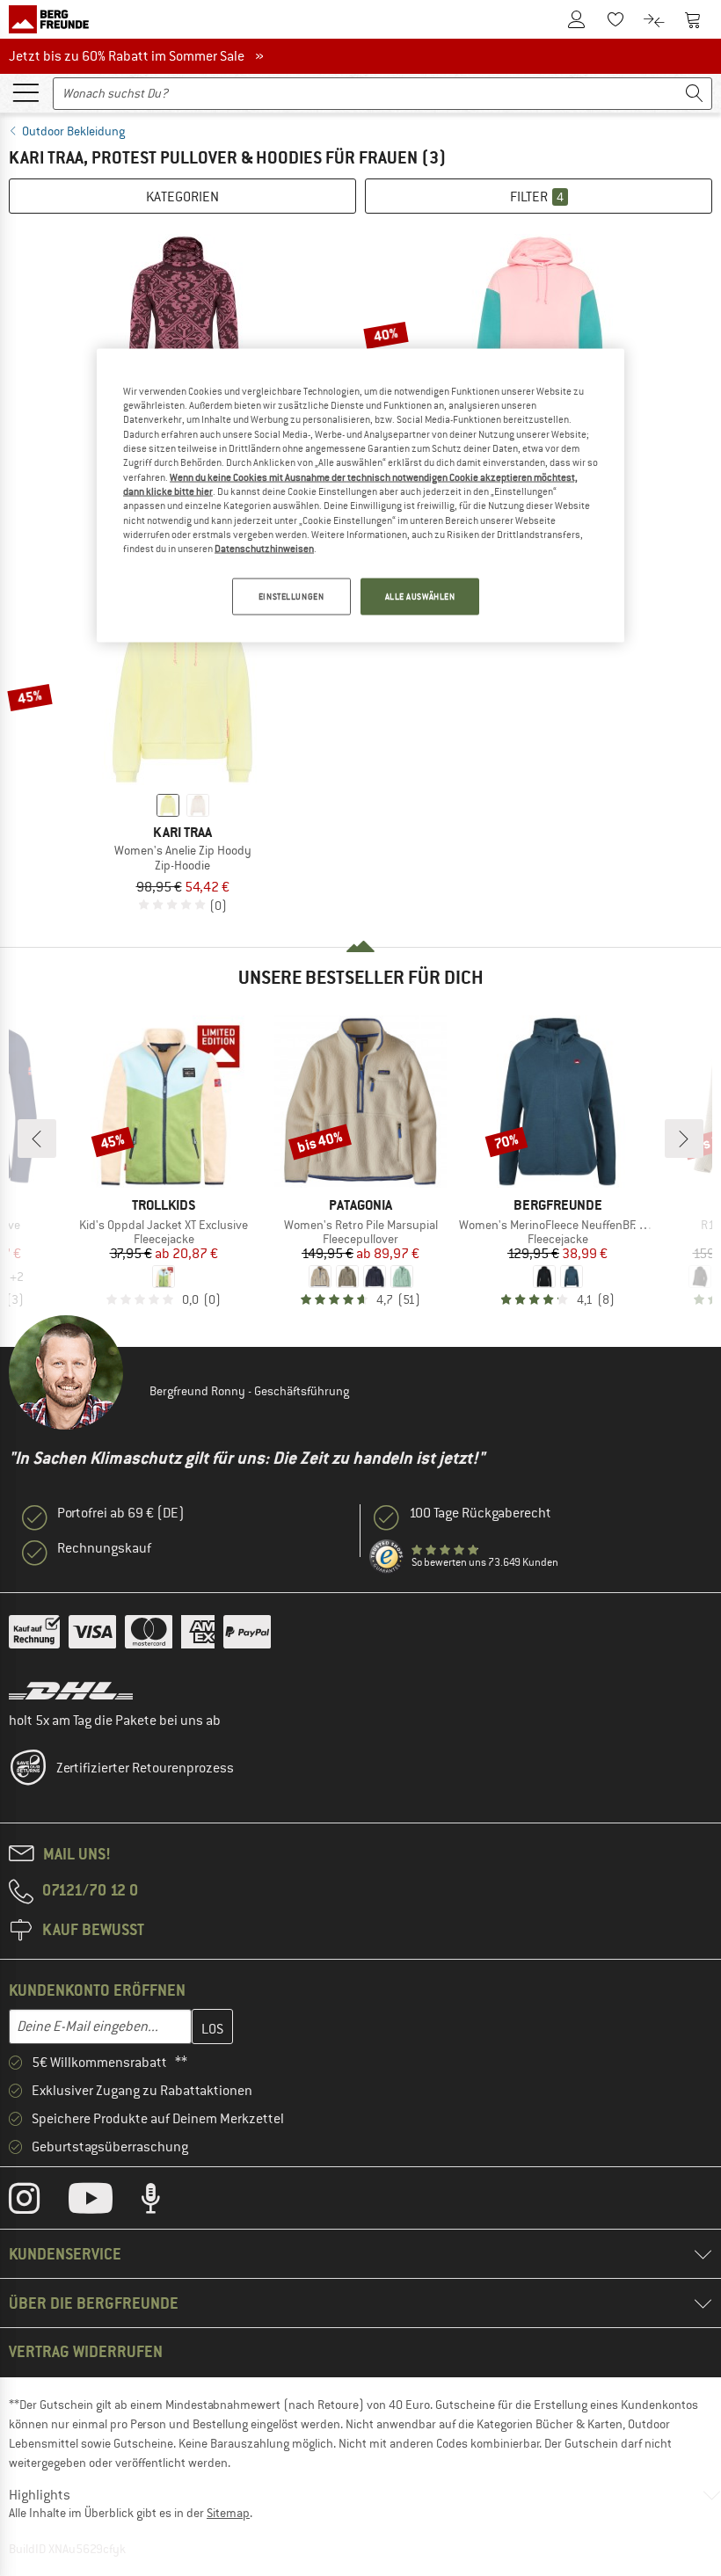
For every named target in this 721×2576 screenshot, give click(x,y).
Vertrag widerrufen (86, 2351)
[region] (360, 495)
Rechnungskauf (104, 1548)
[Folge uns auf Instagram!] (37, 2202)
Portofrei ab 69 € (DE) (121, 1513)
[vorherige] (37, 1139)
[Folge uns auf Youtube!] (104, 2202)
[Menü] (25, 91)
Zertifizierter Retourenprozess (145, 1768)
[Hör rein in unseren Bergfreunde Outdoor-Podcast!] (164, 2202)
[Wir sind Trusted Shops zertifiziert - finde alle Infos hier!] (387, 1557)
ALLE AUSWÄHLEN (420, 596)
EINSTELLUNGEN (291, 596)
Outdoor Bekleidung (73, 131)
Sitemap (228, 2513)
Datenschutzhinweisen (264, 549)
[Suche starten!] (695, 94)
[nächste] (684, 1139)
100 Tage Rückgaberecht (480, 1513)
